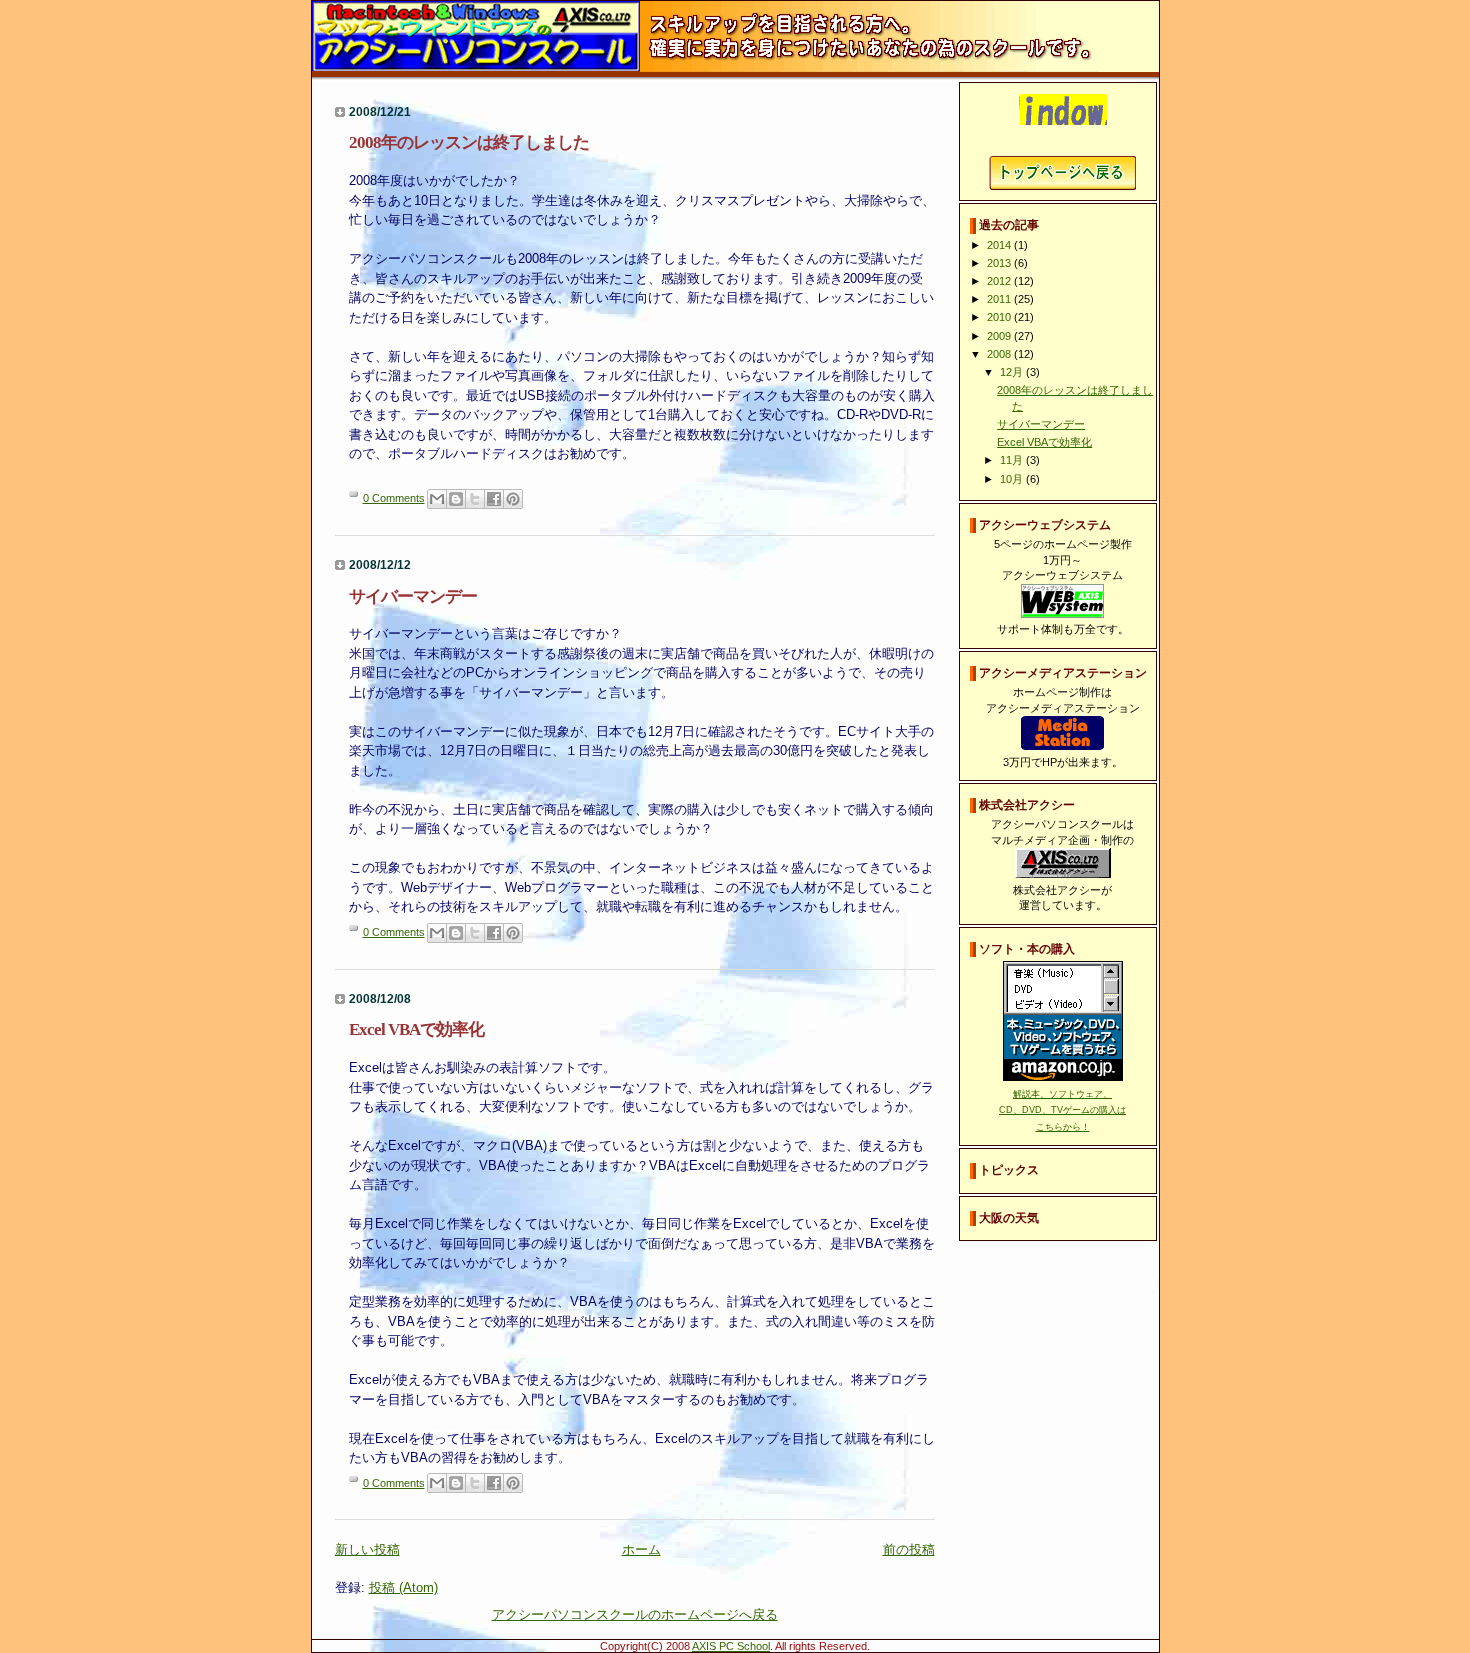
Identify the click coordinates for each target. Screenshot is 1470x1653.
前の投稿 (909, 1549)
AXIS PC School (731, 1646)
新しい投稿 (367, 1549)
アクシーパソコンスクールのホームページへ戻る (635, 1614)
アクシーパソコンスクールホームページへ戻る (1062, 173)
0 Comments (394, 498)
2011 (1000, 299)
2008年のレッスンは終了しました (469, 142)
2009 (1000, 336)
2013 (1000, 263)
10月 (1013, 479)
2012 (1000, 281)
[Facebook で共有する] (494, 499)
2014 (1000, 245)
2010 (1000, 317)
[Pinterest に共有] (513, 499)
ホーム (641, 1549)
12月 (1013, 372)
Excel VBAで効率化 (416, 1029)
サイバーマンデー (413, 596)
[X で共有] (475, 499)
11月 (1013, 460)
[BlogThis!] (456, 499)
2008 (1000, 354)
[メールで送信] (437, 499)
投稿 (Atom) (403, 1587)
